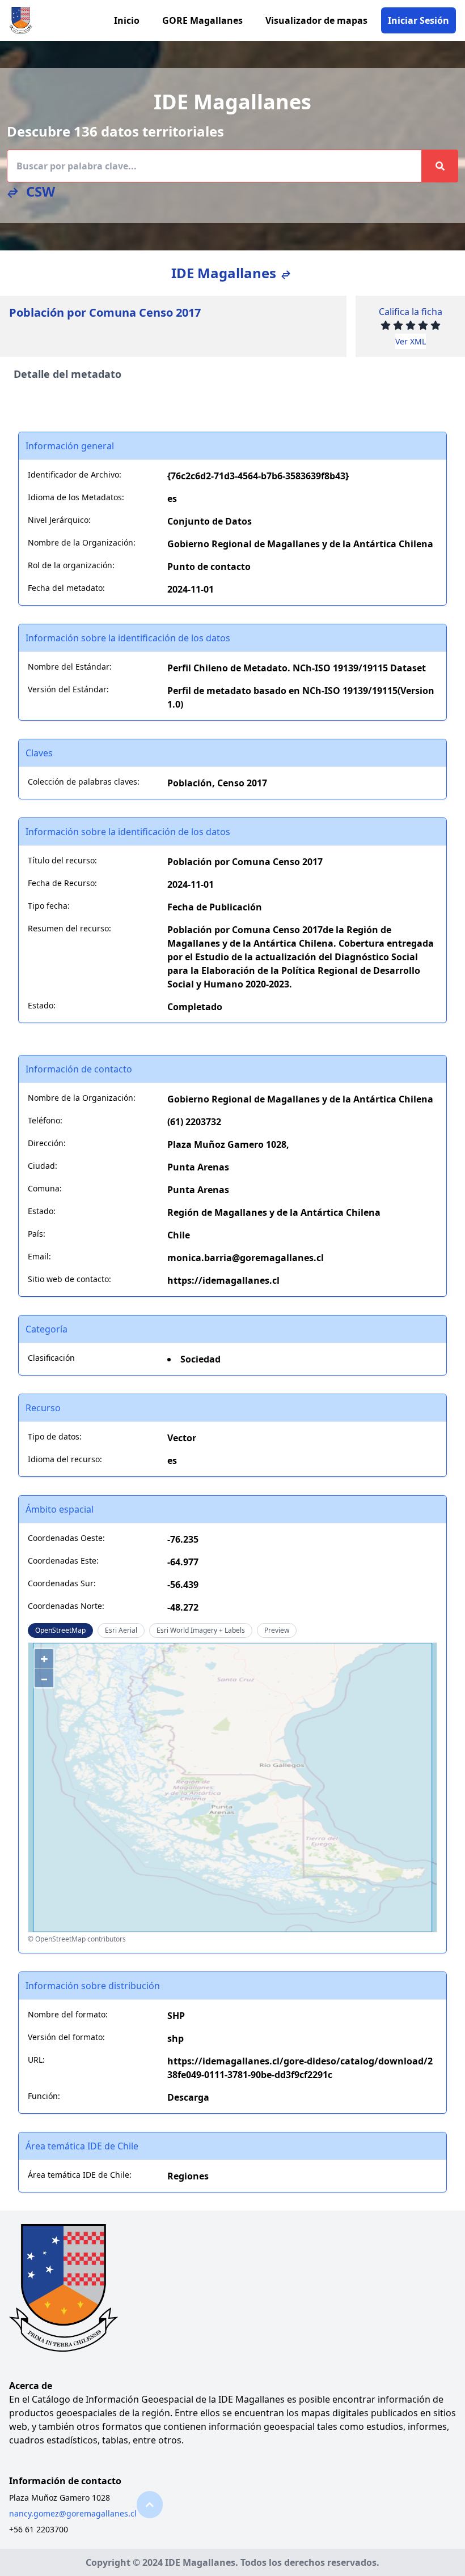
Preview (277, 1630)
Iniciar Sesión (418, 20)
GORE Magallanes (202, 20)
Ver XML (411, 341)
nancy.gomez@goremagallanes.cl (73, 2513)
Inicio (127, 20)
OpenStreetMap (60, 1630)
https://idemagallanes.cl (223, 1280)
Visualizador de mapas (316, 20)
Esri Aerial (121, 1630)
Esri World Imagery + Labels (201, 1630)
